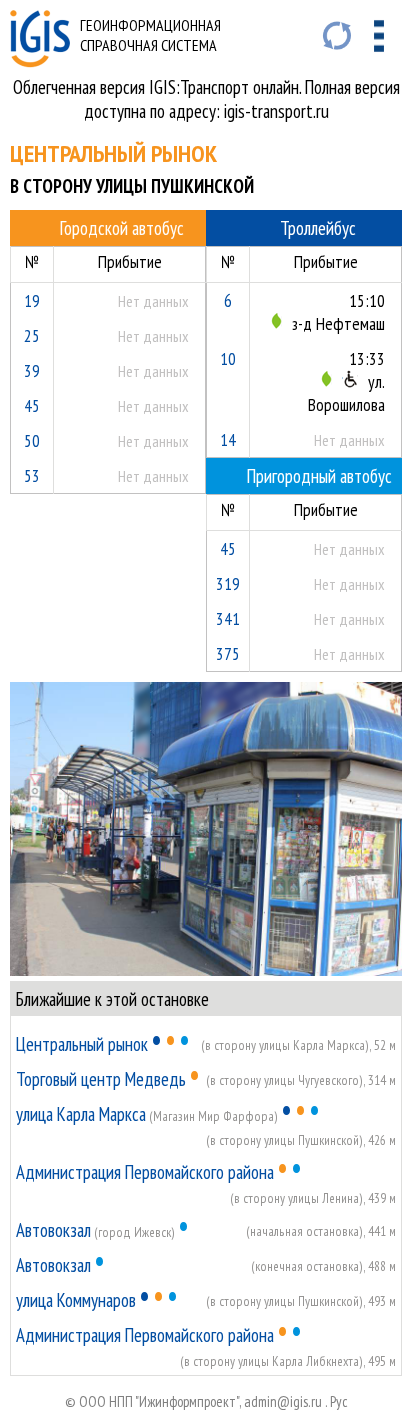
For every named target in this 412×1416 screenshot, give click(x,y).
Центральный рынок (82, 1044)
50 (32, 440)
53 (32, 475)
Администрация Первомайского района (145, 1172)
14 (228, 439)
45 (32, 405)
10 (228, 358)
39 (32, 370)
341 (228, 618)
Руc (339, 1401)
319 (228, 583)
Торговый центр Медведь (101, 1079)
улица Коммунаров (76, 1300)
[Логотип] (40, 61)
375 (228, 653)
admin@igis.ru (283, 1401)
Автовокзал (53, 1230)
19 (32, 300)
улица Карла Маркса (81, 1114)
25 (32, 335)
